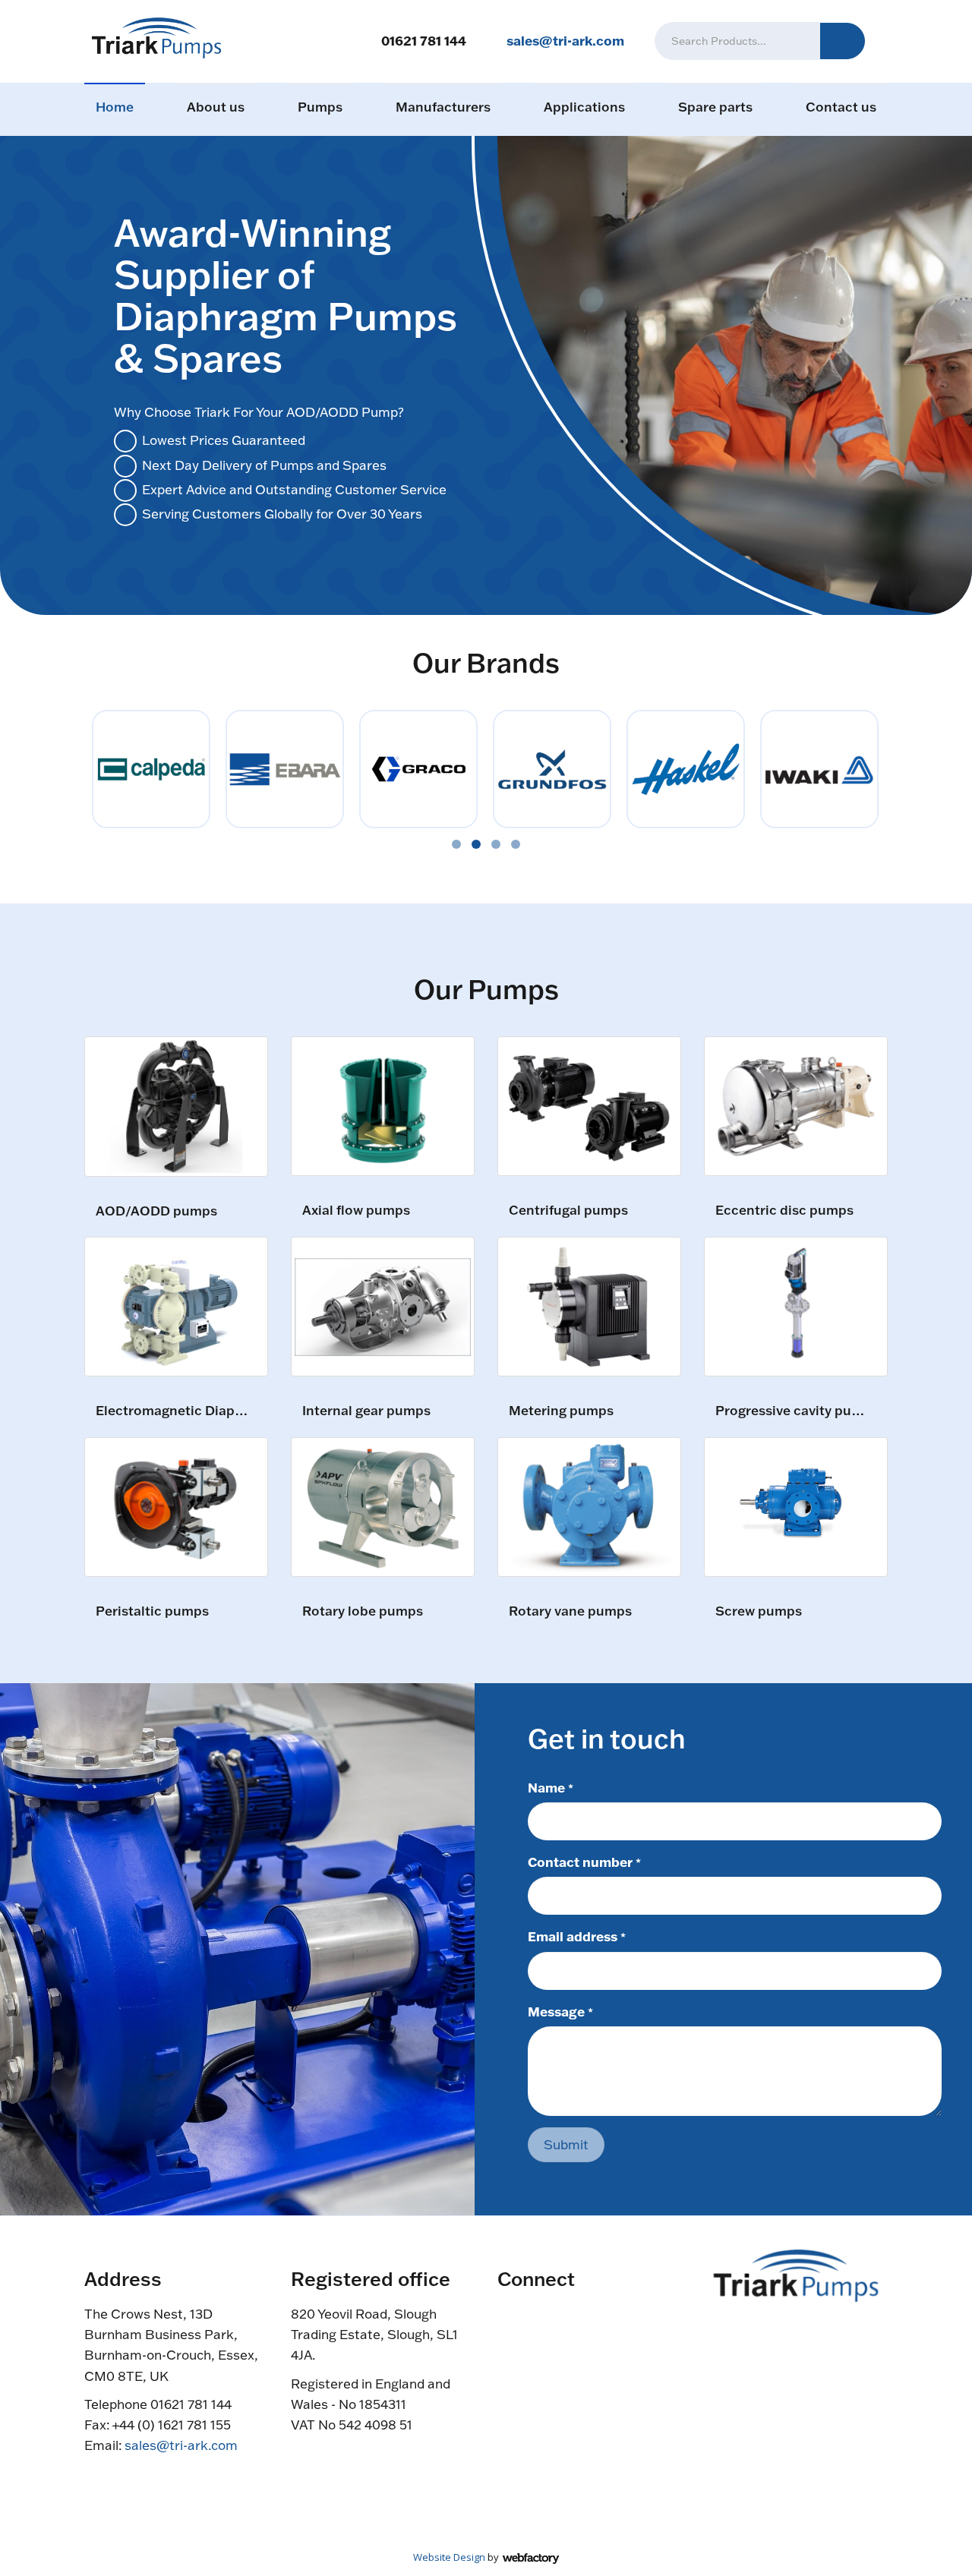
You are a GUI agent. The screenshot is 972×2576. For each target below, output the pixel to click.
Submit (566, 2144)
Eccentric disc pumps (784, 1211)
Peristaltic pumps (152, 1611)
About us (216, 107)
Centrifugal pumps (568, 1211)
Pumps (320, 107)
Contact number (584, 1862)
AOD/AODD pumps (156, 1211)
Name (551, 1787)
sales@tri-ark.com (565, 40)
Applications (584, 107)
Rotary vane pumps (570, 1611)
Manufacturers (443, 107)
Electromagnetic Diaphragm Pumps (174, 1411)
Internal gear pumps (366, 1411)
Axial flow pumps (356, 1211)
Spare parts (715, 107)
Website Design (449, 2557)
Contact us (841, 107)
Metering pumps (561, 1411)
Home (115, 107)
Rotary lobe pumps (363, 1611)
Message (560, 2011)
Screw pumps (759, 1611)
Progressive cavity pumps (794, 1411)
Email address (577, 1936)
